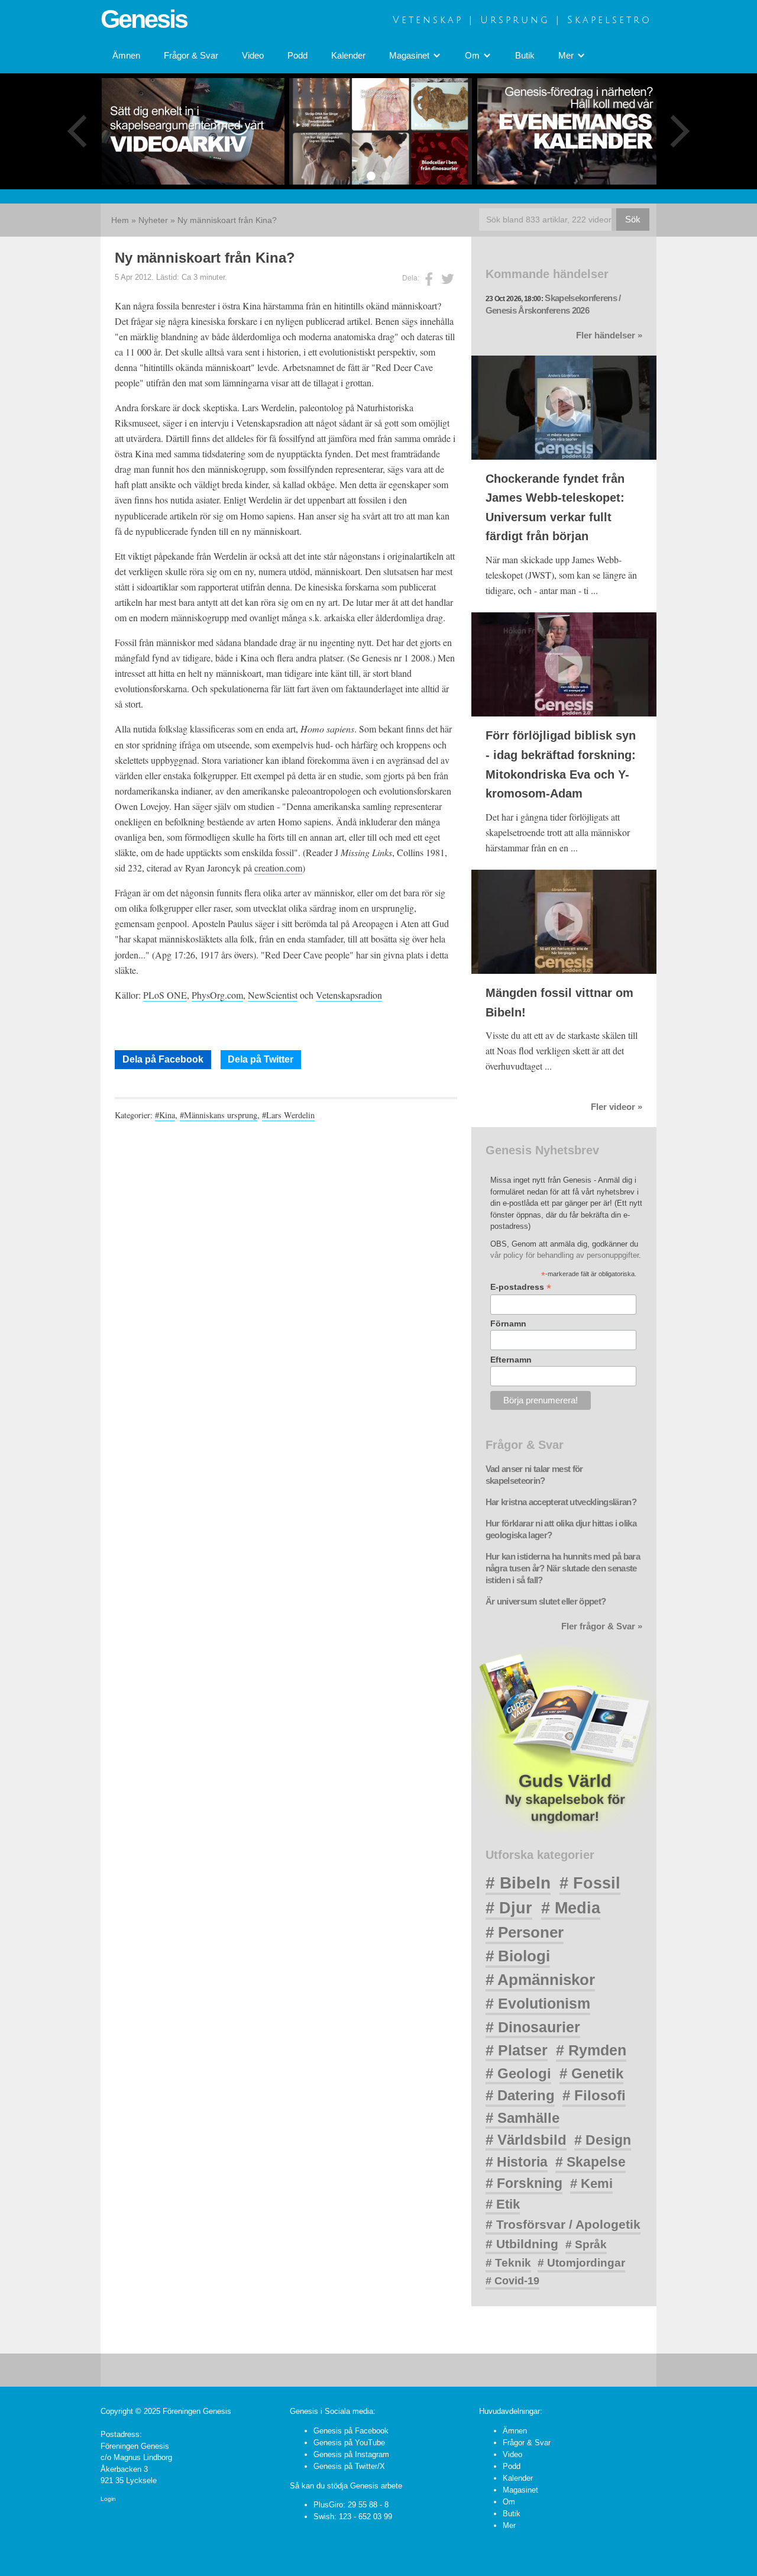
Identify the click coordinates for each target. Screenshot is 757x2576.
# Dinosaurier (533, 2027)
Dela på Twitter (261, 1059)
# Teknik (508, 2263)
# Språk (586, 2244)
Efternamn (511, 1360)
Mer (509, 2525)
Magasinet (520, 2490)
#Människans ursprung (219, 1115)
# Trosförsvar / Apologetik (563, 2224)
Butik (525, 56)
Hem (120, 220)
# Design (603, 2140)
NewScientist (273, 995)
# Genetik (591, 2073)
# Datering (520, 2095)
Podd (297, 56)
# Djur (509, 1908)
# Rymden (591, 2050)
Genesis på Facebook (351, 2431)
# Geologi (518, 2073)
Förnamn (508, 1323)
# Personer (525, 1932)
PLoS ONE (165, 995)
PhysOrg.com (217, 995)
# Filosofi (594, 2095)
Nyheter (153, 220)
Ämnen (126, 56)
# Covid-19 (512, 2281)
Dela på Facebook (163, 1059)
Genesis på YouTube (349, 2443)
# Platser (517, 2050)
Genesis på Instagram (351, 2454)
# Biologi (518, 1956)
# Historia (517, 2162)
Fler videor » (617, 1107)
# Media (571, 1908)
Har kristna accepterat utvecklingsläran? (561, 1502)
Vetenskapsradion (349, 995)
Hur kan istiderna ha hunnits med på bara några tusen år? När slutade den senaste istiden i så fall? (563, 1568)
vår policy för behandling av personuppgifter (564, 1255)
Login (108, 2499)
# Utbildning (522, 2244)
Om (509, 2502)
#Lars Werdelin (288, 1115)
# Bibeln (518, 1883)
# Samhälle (523, 2118)
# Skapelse (591, 2162)
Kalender (348, 56)
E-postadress (521, 1287)
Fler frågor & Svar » (602, 1626)
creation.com (278, 868)
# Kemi (591, 2183)
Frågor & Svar (191, 56)
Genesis (144, 19)
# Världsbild (526, 2140)
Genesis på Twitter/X (349, 2466)
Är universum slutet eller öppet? (546, 1602)
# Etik (503, 2204)
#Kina (165, 1115)
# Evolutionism (538, 2003)
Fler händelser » (609, 335)
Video (253, 56)
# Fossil (590, 1883)
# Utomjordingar (581, 2263)
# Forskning (524, 2183)
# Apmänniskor (540, 1980)
